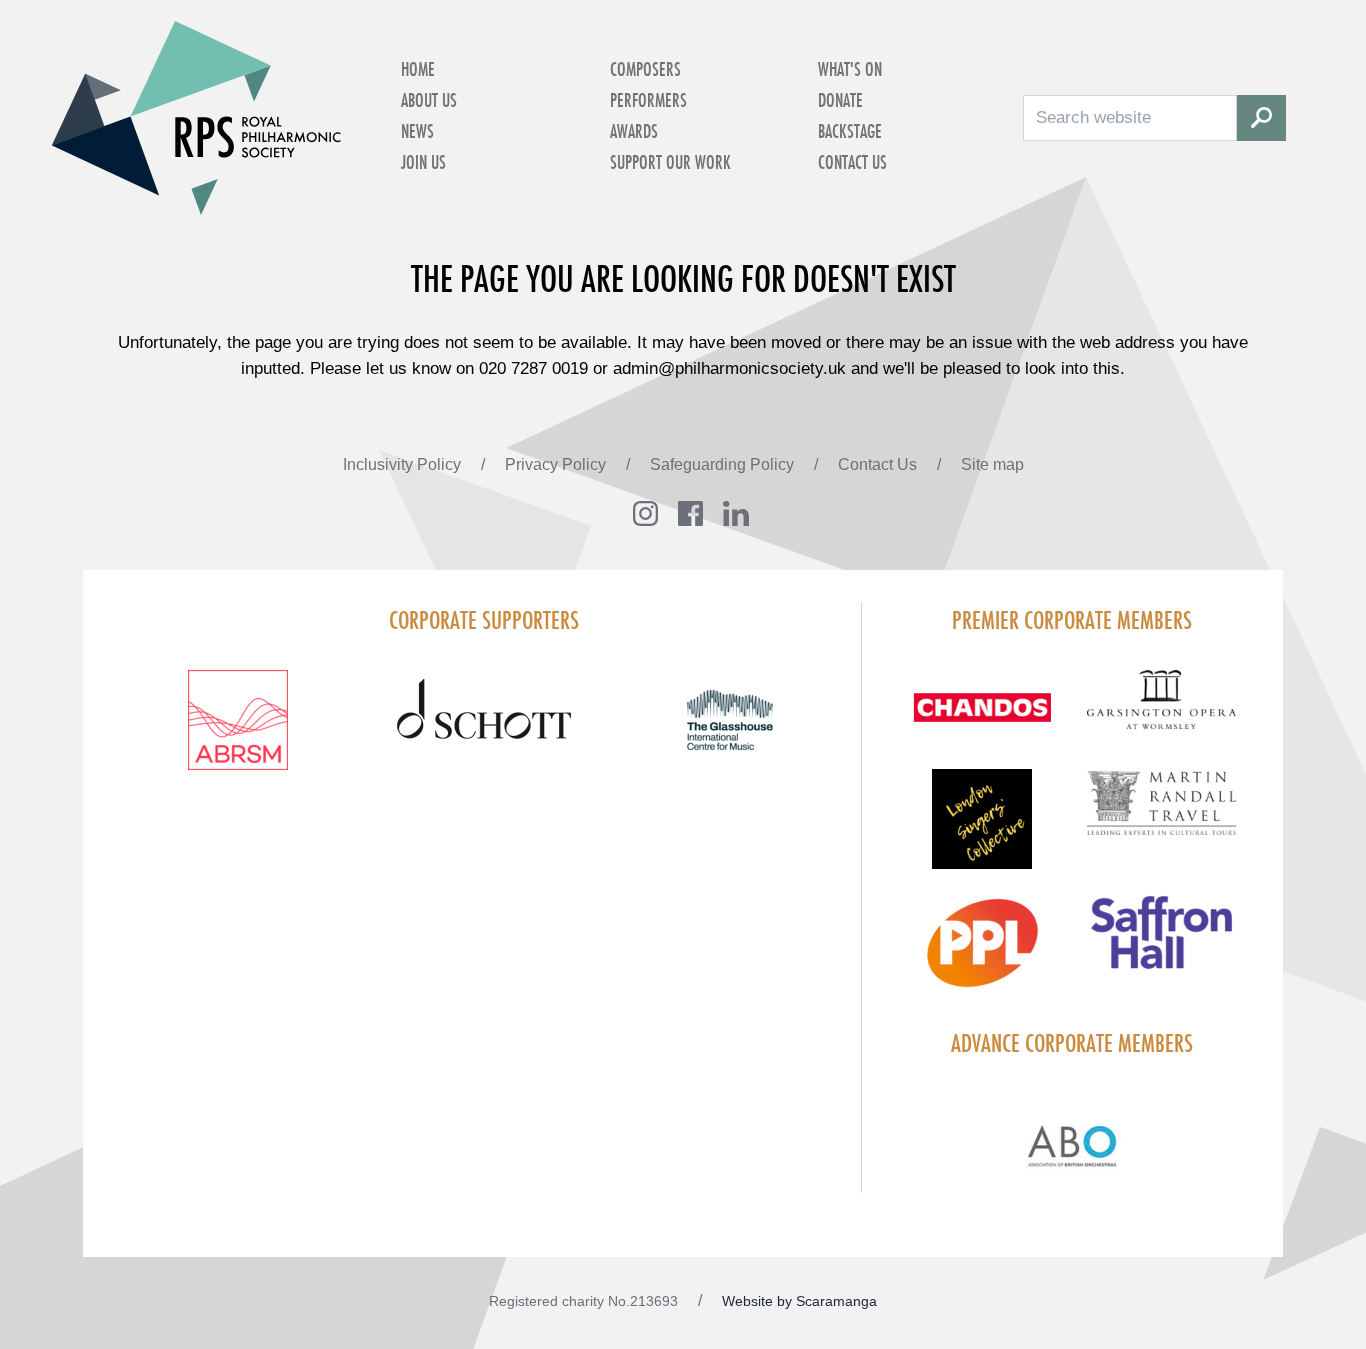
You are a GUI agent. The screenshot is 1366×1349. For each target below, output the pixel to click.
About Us (429, 100)
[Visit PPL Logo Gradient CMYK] (981, 955)
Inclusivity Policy (404, 464)
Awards (634, 131)
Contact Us (852, 162)
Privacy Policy (557, 464)
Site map (992, 464)
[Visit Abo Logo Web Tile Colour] (1072, 1143)
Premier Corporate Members (1072, 620)
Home (418, 69)
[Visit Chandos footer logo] (981, 719)
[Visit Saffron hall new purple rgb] (1161, 944)
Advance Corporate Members (1072, 1043)
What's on (850, 69)
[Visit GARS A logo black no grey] (1161, 711)
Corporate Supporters (484, 620)
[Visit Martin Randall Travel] (1161, 814)
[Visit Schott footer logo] (484, 732)
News (417, 131)
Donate (840, 100)
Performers (648, 100)
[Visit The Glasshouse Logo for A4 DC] (730, 732)
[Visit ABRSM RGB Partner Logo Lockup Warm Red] (238, 732)
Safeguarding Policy (724, 464)
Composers (645, 69)
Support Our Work (670, 162)
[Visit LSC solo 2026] (981, 831)
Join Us (423, 162)
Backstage (850, 131)
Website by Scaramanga (799, 1301)
